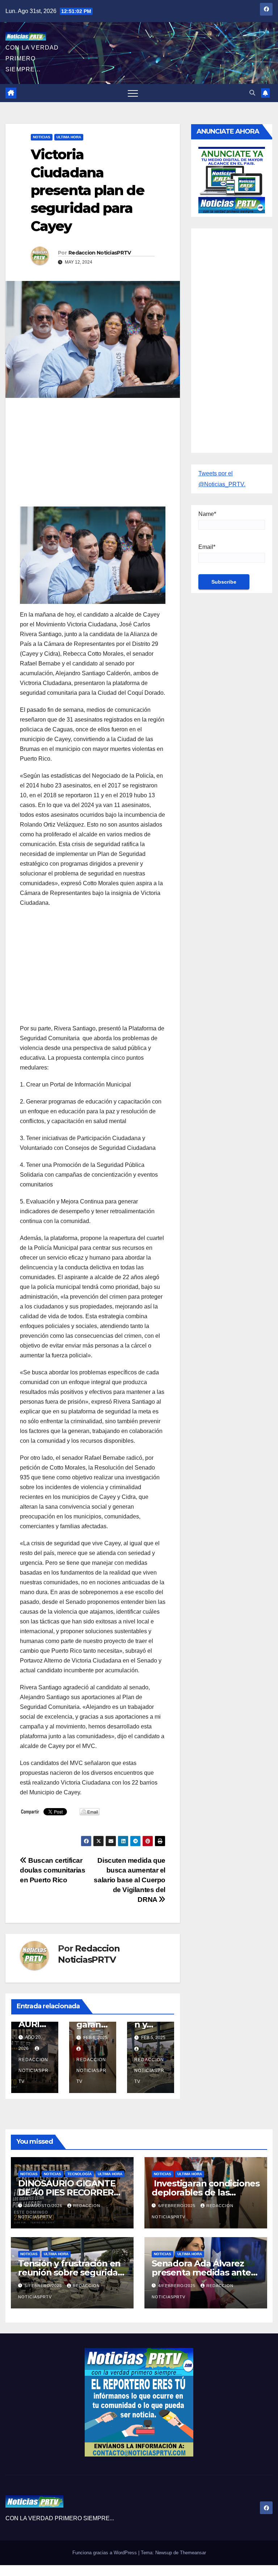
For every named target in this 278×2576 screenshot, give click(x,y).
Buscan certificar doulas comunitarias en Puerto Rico (53, 1870)
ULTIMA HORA (69, 137)
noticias (29, 2174)
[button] (252, 93)
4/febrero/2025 (178, 2286)
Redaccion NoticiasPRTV (100, 253)
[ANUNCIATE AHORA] (232, 179)
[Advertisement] (93, 456)
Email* (207, 547)
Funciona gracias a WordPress (105, 2553)
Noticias (42, 137)
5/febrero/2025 (44, 2286)
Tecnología (79, 2174)
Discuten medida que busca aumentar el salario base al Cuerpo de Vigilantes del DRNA (130, 1880)
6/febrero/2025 (178, 2206)
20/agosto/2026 (44, 2206)
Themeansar (193, 2553)
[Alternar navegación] (133, 93)
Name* (207, 514)
